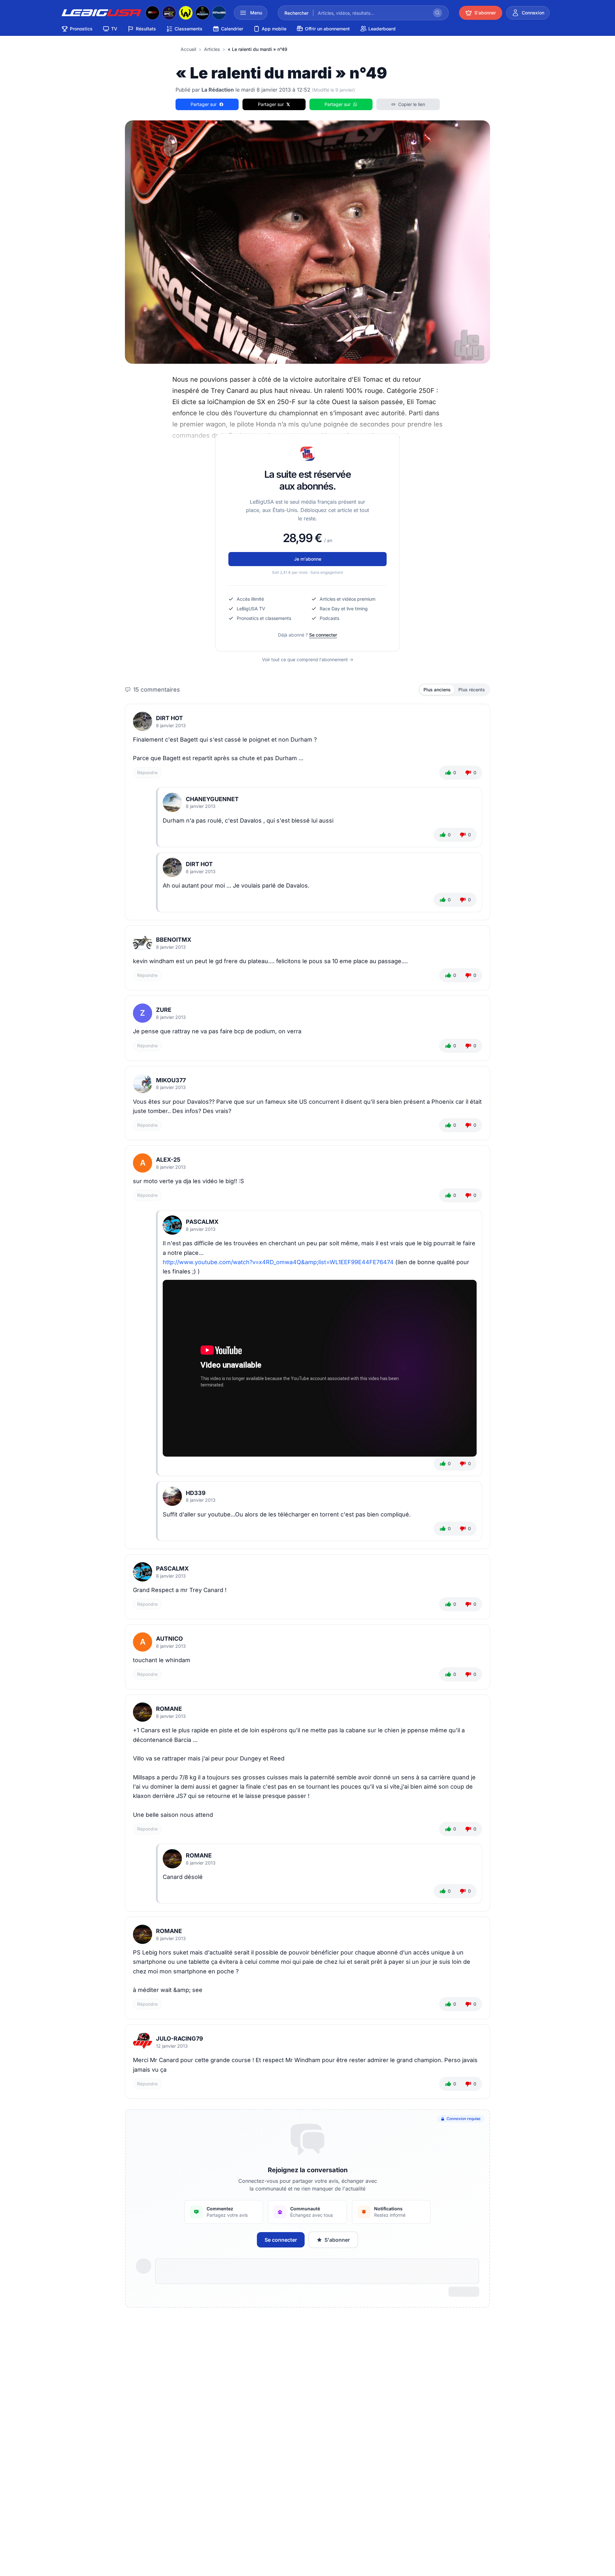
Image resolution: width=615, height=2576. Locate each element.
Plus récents (472, 690)
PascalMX (202, 1222)
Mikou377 (171, 1080)
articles (212, 49)
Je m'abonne (308, 559)
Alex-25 (168, 1160)
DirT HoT (169, 718)
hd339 (196, 1493)
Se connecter (323, 635)
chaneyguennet (212, 799)
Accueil (188, 49)
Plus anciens (437, 690)
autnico (169, 1639)
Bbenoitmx (174, 940)
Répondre (147, 772)
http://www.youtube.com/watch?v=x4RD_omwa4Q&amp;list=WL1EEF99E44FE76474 (278, 1262)
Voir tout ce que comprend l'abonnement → (308, 659)
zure (164, 1010)
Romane (169, 1709)
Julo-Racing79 (180, 2039)
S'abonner (337, 2240)
